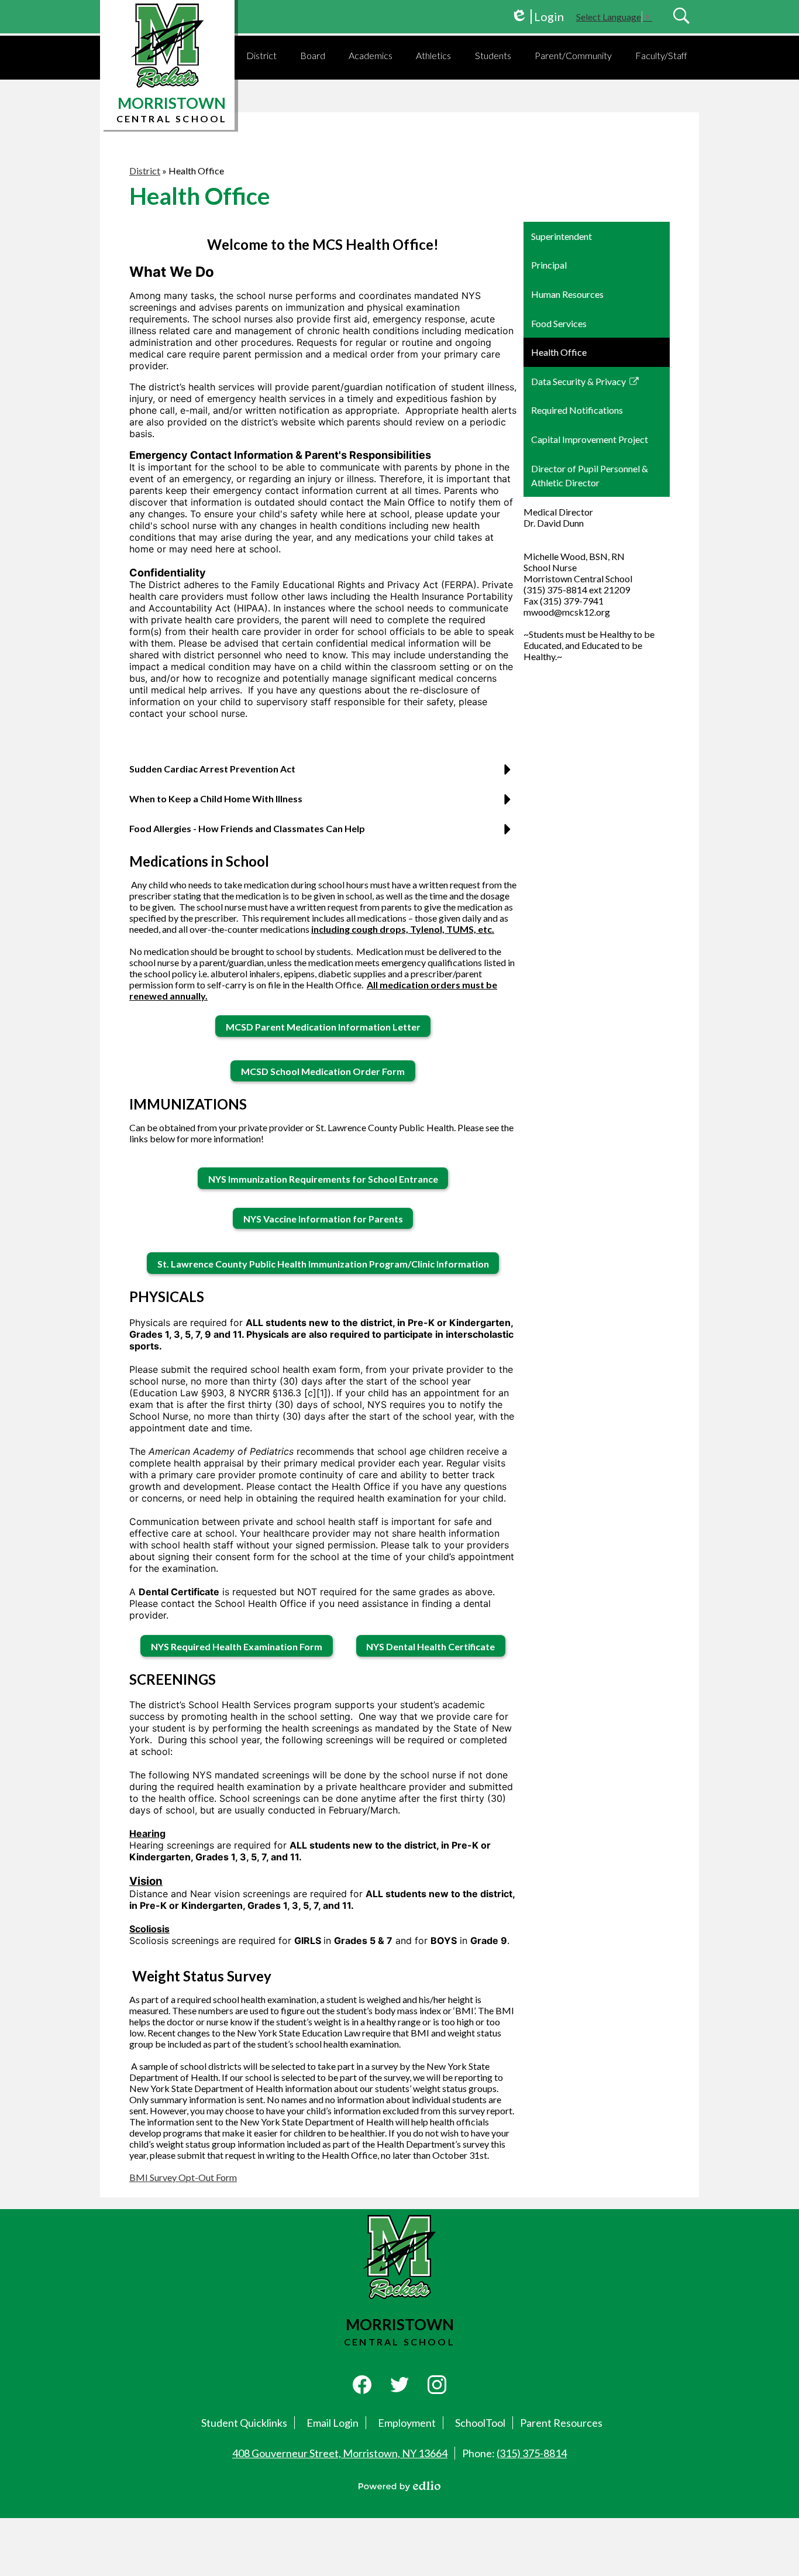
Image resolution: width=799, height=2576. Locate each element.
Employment (407, 2423)
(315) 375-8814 (532, 2453)
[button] (261, 55)
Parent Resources (561, 2423)
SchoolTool (480, 2423)
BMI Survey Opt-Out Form (183, 2177)
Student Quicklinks (244, 2423)
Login (537, 17)
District (145, 171)
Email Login (333, 2423)
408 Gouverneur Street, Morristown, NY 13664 (340, 2453)
